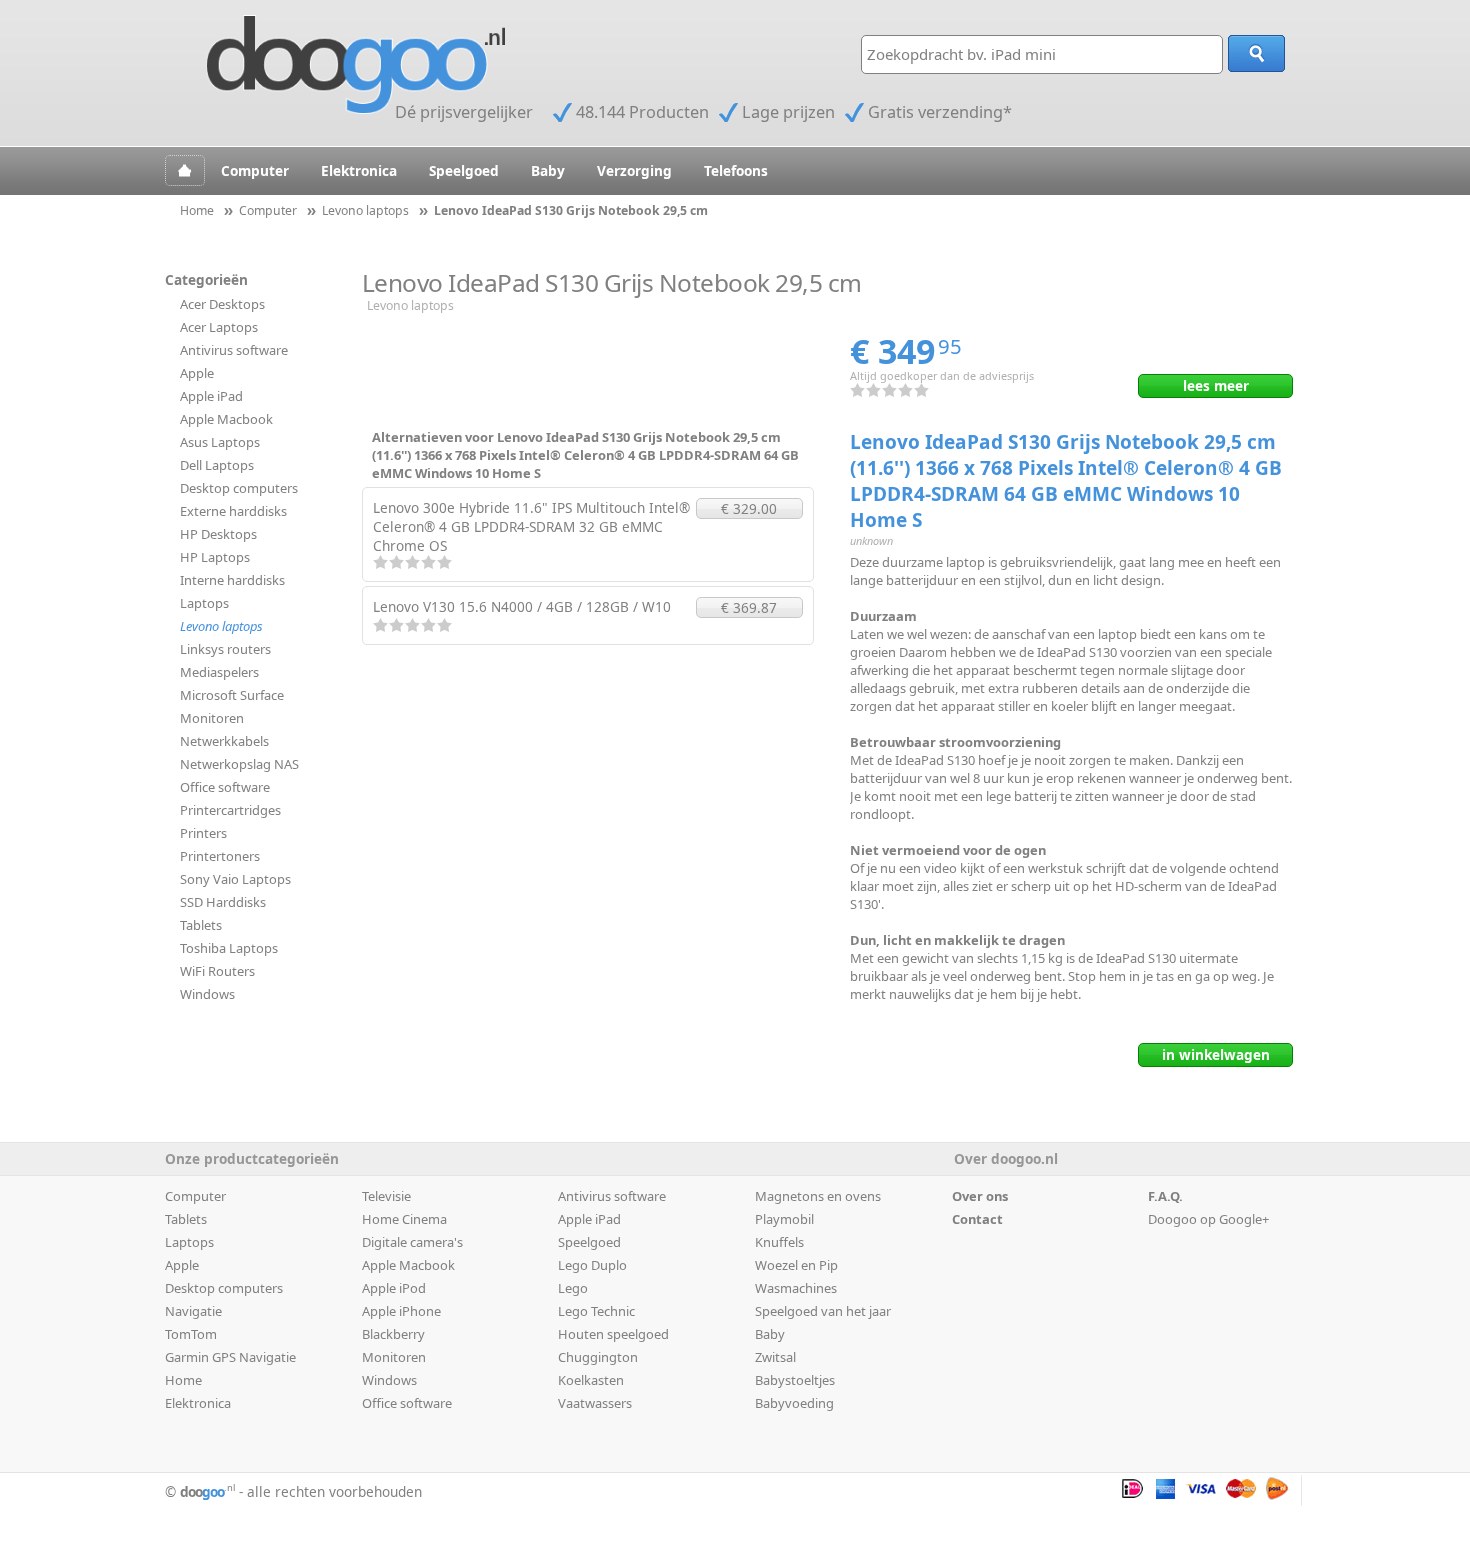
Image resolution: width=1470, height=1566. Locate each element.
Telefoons (736, 170)
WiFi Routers (217, 971)
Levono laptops (221, 626)
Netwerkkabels (224, 741)
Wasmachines (796, 1288)
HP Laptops (215, 557)
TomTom (191, 1334)
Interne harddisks (232, 580)
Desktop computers (239, 488)
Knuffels (779, 1242)
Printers (203, 833)
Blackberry (393, 1334)
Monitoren (212, 718)
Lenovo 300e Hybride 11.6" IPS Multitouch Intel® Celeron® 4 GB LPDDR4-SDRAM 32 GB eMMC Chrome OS (531, 526)
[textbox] (1042, 54)
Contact (977, 1219)
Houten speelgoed (613, 1334)
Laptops (204, 603)
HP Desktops (218, 534)
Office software (225, 787)
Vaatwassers (595, 1403)
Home (183, 1380)
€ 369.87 (749, 607)
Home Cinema (404, 1219)
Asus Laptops (220, 442)
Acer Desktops (222, 304)
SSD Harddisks (223, 902)
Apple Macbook (226, 419)
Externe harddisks (233, 511)
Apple (197, 373)
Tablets (201, 925)
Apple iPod (394, 1288)
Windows (207, 994)
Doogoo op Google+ (1208, 1219)
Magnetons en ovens (818, 1196)
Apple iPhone (401, 1311)
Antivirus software (234, 350)
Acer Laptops (219, 327)
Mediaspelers (219, 672)
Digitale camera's (412, 1242)
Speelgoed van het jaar (823, 1311)
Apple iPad (211, 396)
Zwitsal (775, 1357)
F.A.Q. (1165, 1196)
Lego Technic (596, 1311)
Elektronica (359, 170)
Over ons (980, 1196)
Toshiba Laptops (229, 948)
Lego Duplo (592, 1265)
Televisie (386, 1196)
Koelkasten (591, 1380)
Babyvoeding (794, 1403)
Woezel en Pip (796, 1265)
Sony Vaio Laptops (235, 879)
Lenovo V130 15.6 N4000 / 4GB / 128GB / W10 (522, 606)
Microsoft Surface (232, 695)
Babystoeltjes (795, 1380)
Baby (548, 170)
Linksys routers (225, 649)
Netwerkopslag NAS (239, 764)
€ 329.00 (749, 508)
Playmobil (784, 1219)
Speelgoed (464, 170)
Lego (573, 1288)
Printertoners (220, 856)
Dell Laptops (217, 465)
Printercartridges (230, 810)
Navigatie (193, 1311)
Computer (255, 170)
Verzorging (634, 170)
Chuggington (598, 1357)
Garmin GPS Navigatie (230, 1357)
